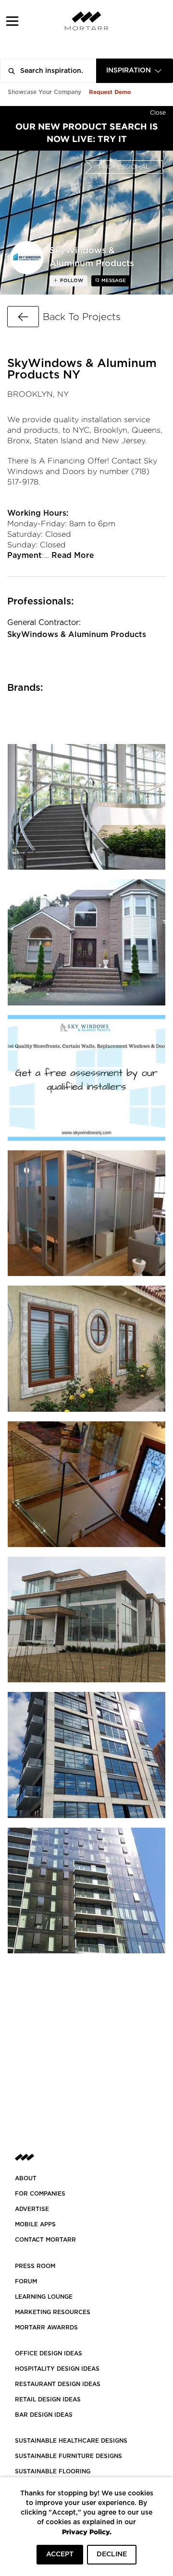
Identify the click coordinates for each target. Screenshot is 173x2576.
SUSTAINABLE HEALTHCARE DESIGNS (71, 2441)
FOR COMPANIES (40, 2194)
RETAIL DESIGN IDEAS (48, 2399)
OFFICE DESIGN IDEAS (49, 2353)
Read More (73, 555)
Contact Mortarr (45, 2240)
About (26, 2178)
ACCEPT (60, 2554)
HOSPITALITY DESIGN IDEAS (57, 2369)
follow (71, 281)
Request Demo (110, 92)
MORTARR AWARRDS (46, 2328)
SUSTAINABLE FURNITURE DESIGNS (68, 2456)
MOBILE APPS (35, 2224)
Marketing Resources (53, 2312)
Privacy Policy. (87, 2532)
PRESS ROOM (35, 2266)
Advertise (32, 2209)
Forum (26, 2281)
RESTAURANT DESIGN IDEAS (58, 2384)
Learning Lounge (44, 2297)
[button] (12, 21)
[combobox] (135, 71)
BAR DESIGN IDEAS (44, 2415)
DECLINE (112, 2554)
